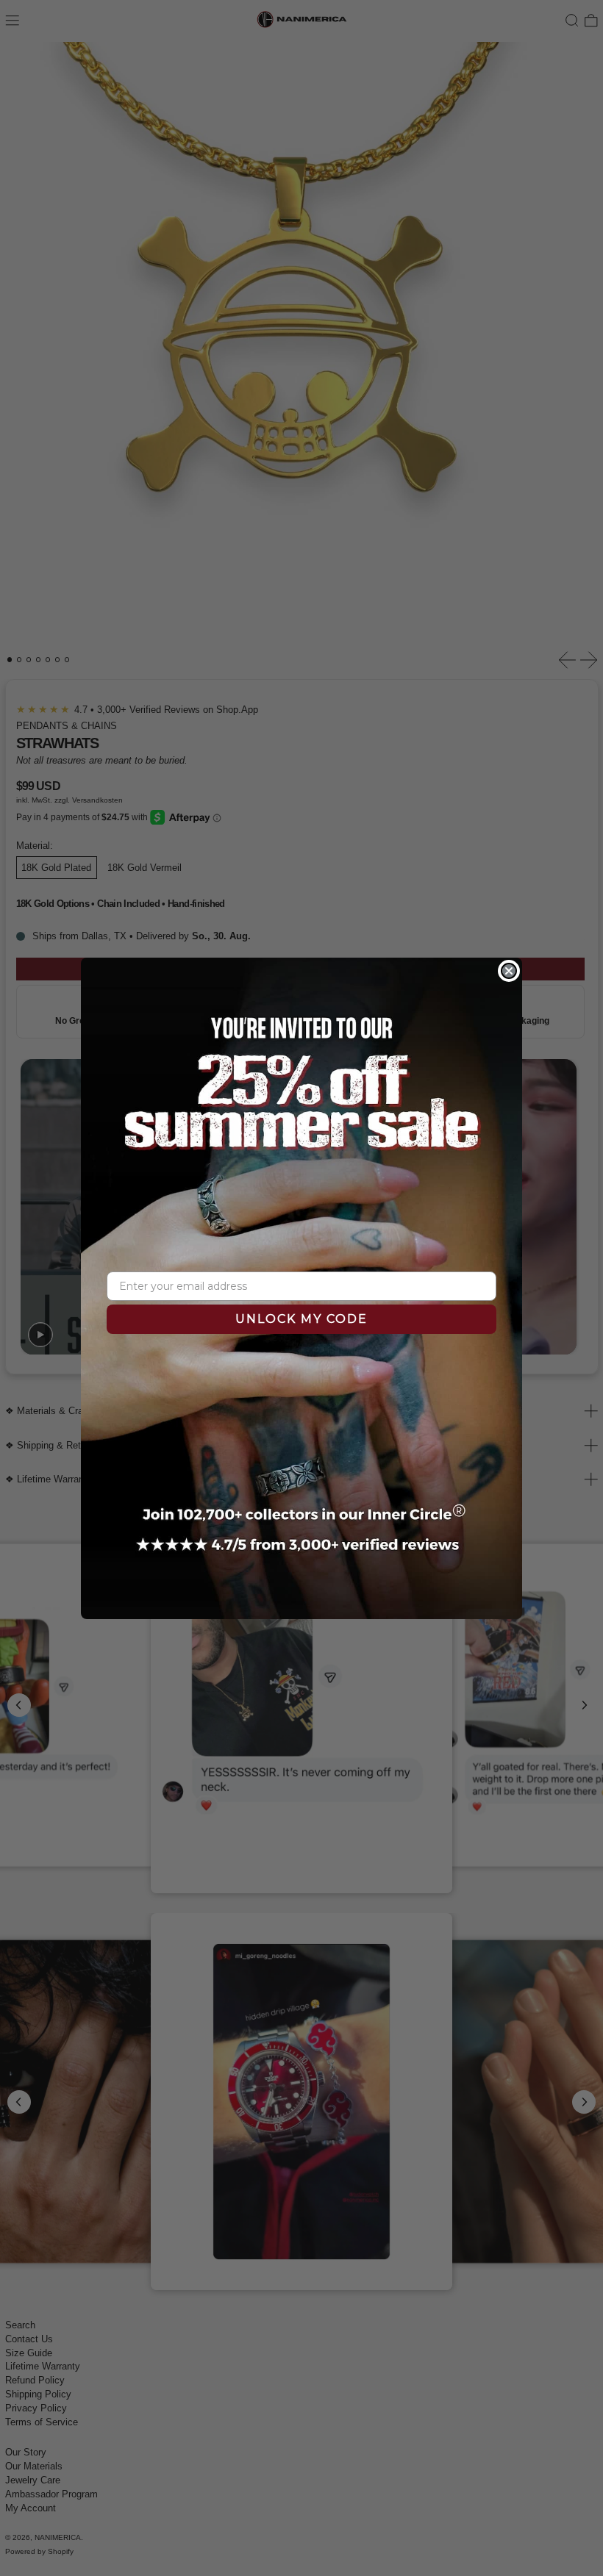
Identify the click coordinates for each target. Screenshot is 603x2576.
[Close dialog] (509, 971)
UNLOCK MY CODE (301, 1319)
